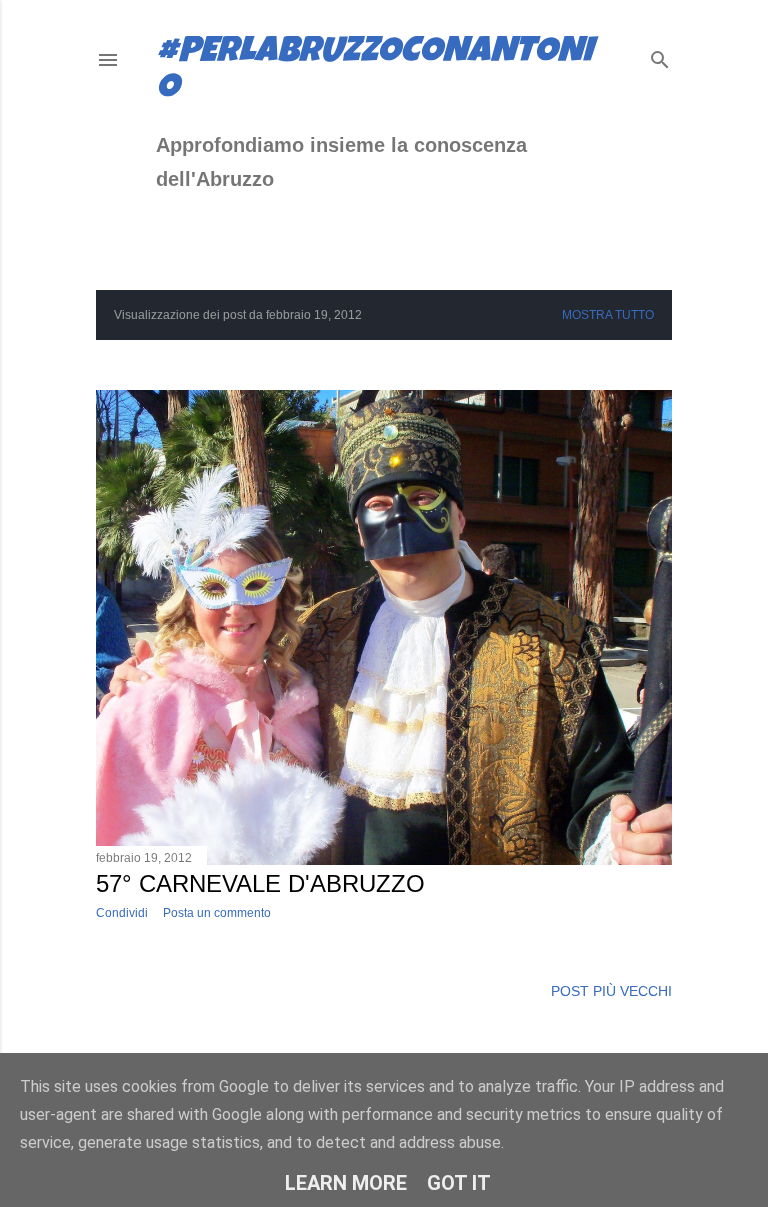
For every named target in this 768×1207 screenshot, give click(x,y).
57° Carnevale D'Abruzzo (260, 883)
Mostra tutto (608, 315)
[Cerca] (660, 55)
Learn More (346, 1183)
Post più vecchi (611, 991)
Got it (459, 1183)
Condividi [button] (122, 913)
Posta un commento (217, 913)
